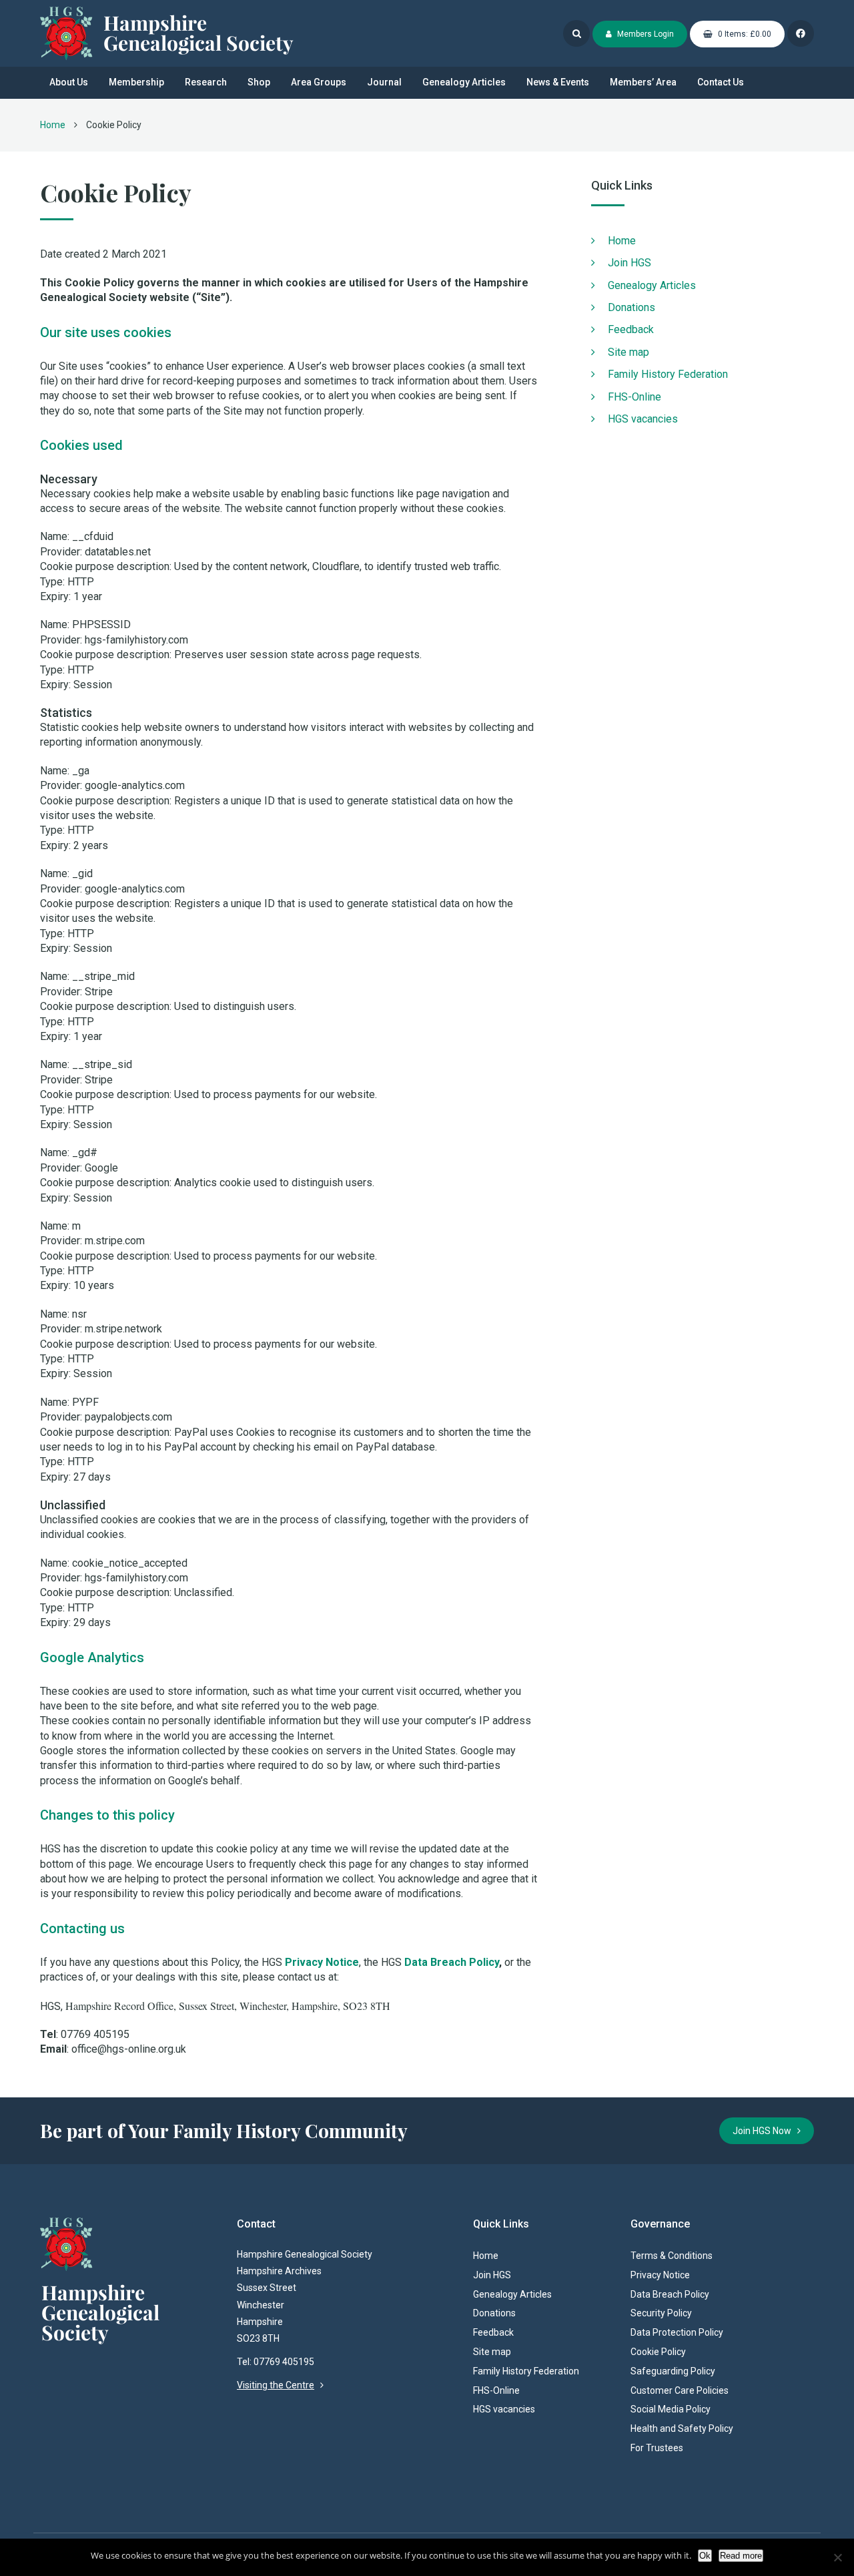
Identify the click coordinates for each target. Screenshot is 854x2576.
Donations (631, 307)
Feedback (631, 329)
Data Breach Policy (452, 1962)
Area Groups (319, 82)
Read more (741, 2556)
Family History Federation (668, 374)
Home (53, 125)
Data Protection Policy (677, 2332)
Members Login (645, 34)
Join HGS (629, 263)
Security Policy (661, 2313)
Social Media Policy (671, 2409)
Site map (628, 352)
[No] (837, 2557)
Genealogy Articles (464, 82)
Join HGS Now (765, 2131)
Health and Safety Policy (682, 2428)
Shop (259, 82)
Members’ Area (643, 82)
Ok (705, 2556)
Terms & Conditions (672, 2256)
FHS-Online (634, 397)
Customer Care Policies (680, 2390)
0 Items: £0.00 (744, 34)
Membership (136, 82)
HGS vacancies (643, 419)
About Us (69, 82)
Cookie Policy (658, 2352)
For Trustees (657, 2448)
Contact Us (721, 82)
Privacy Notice (322, 1962)
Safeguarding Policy (673, 2371)
